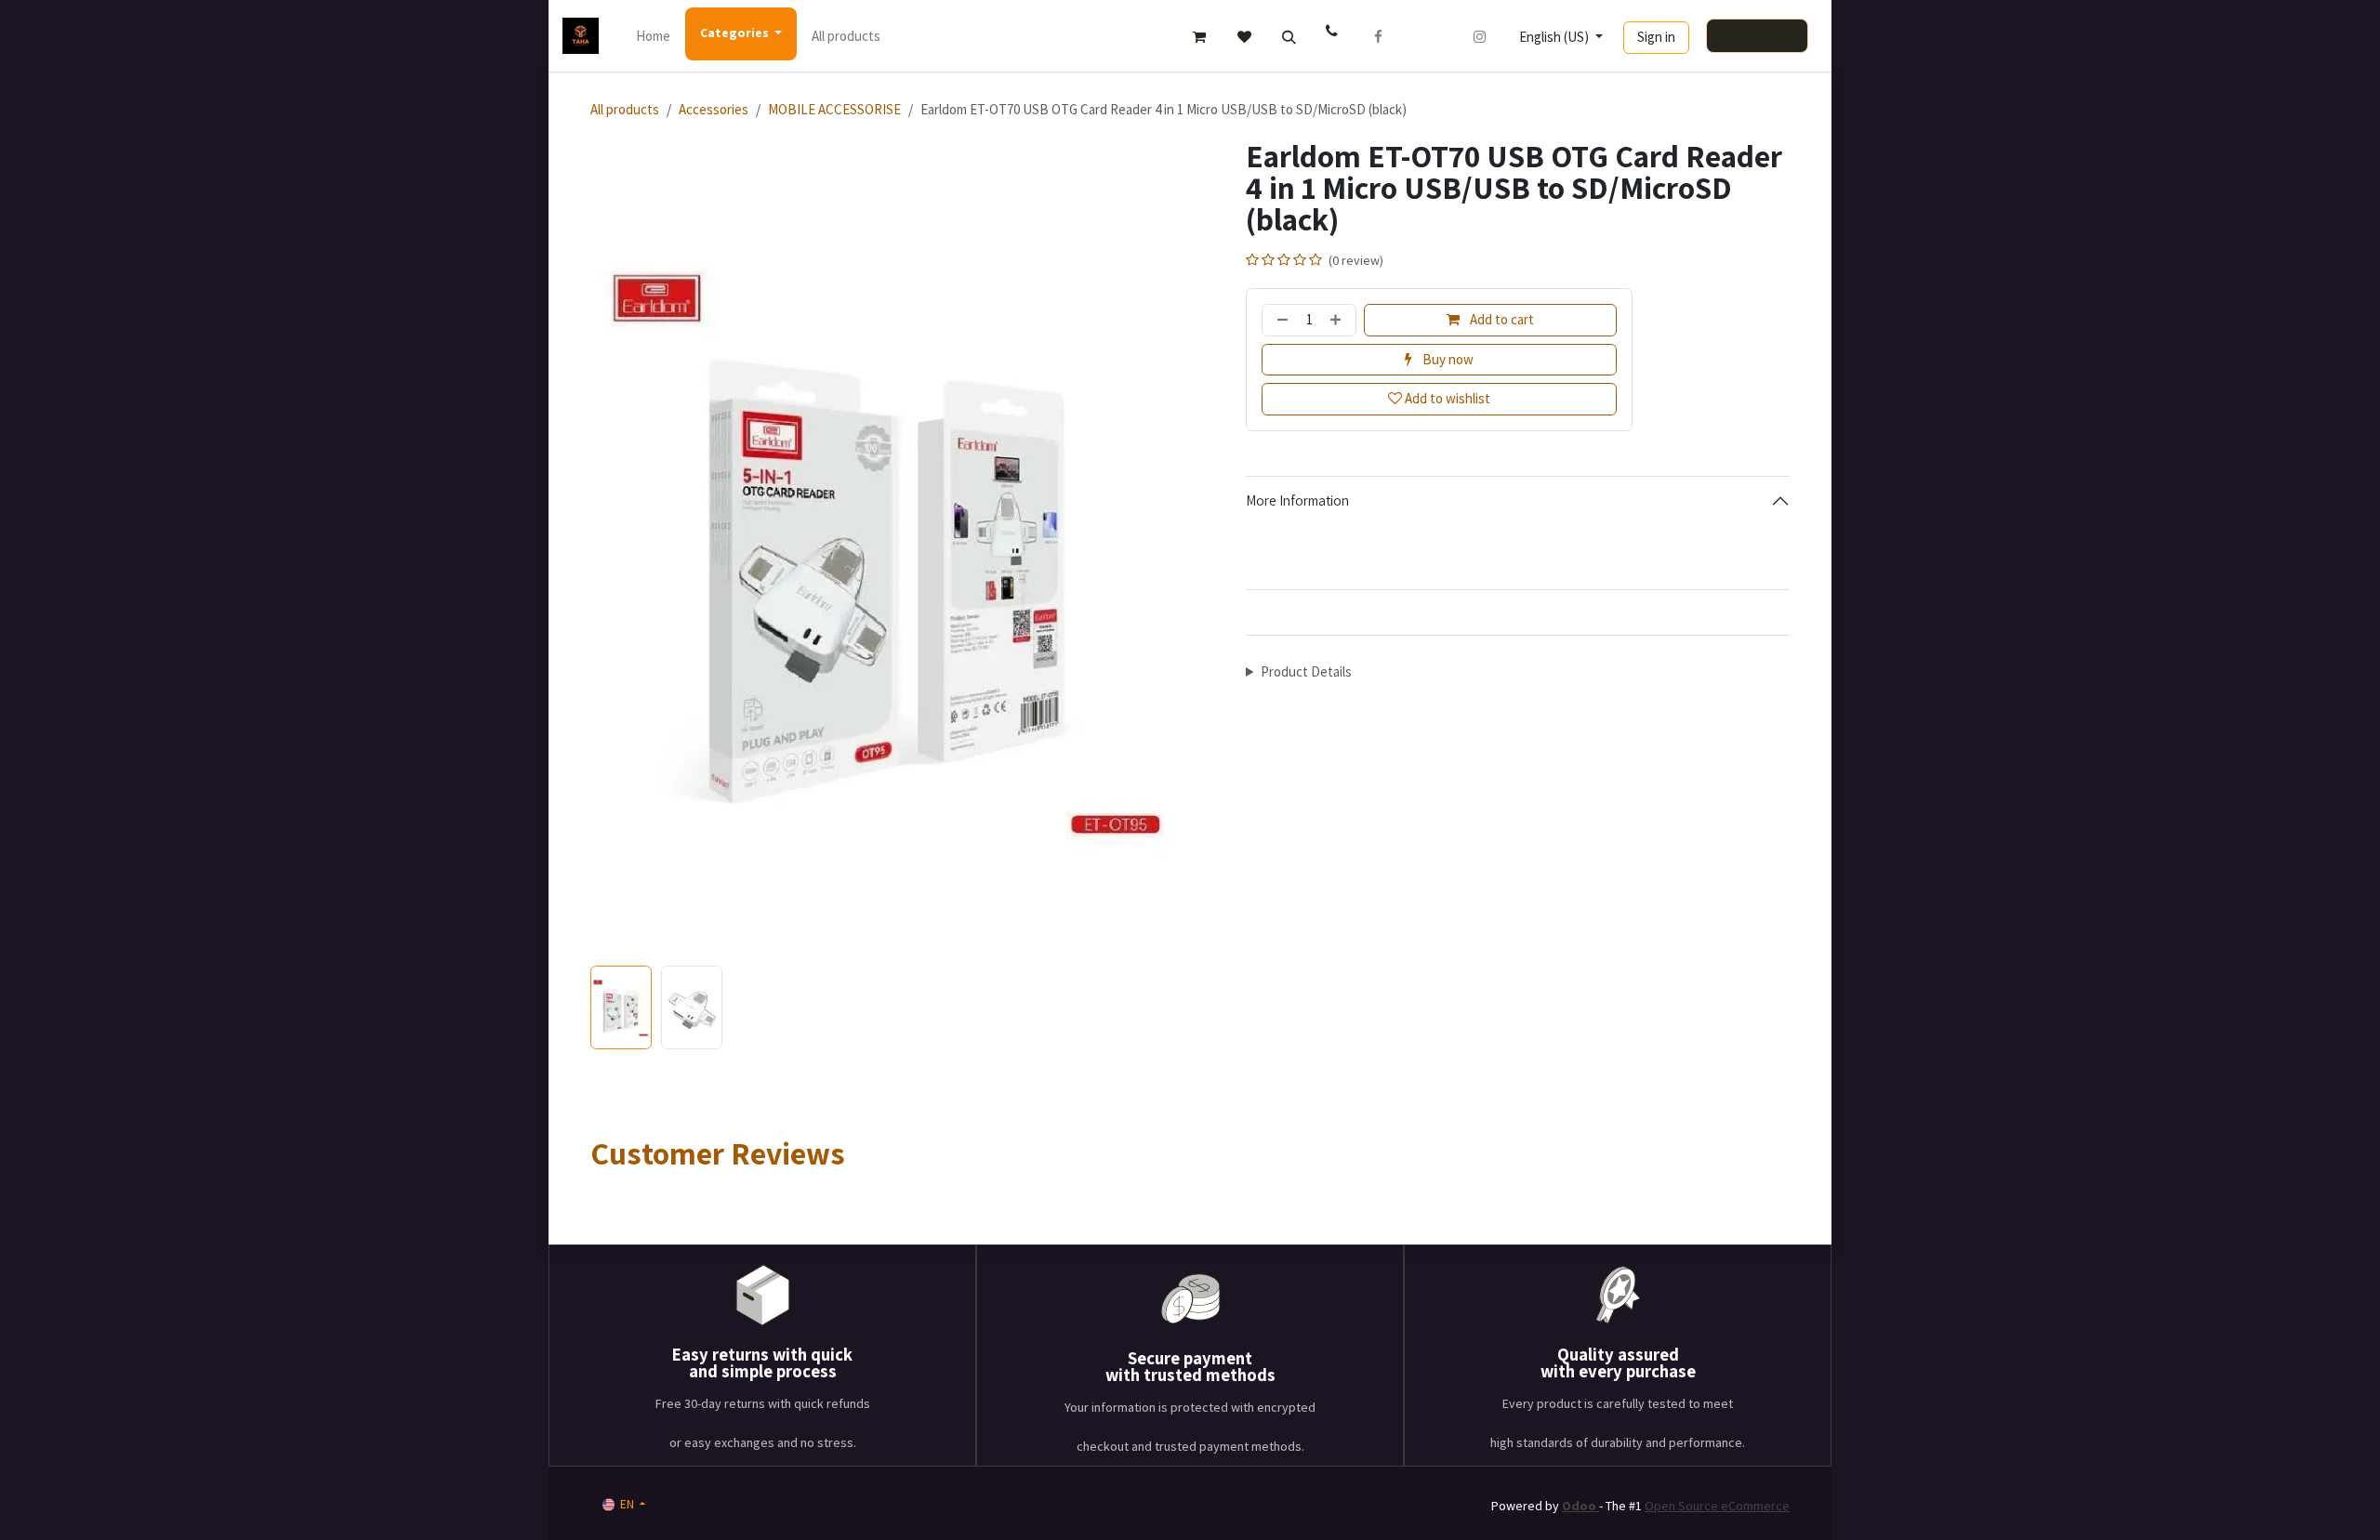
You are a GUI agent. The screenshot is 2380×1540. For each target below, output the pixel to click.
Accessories (714, 109)
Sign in (1656, 37)
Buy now (1447, 359)
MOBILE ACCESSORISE (834, 109)
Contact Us (1758, 36)
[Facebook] (1379, 37)
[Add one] (1338, 320)
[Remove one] (1280, 320)
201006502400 (1334, 36)
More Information (1297, 500)
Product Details (1306, 671)
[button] (1289, 37)
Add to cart (1501, 319)
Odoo (1580, 1506)
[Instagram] (1480, 37)
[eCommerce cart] (1199, 37)
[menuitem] (653, 36)
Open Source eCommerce (1717, 1506)
